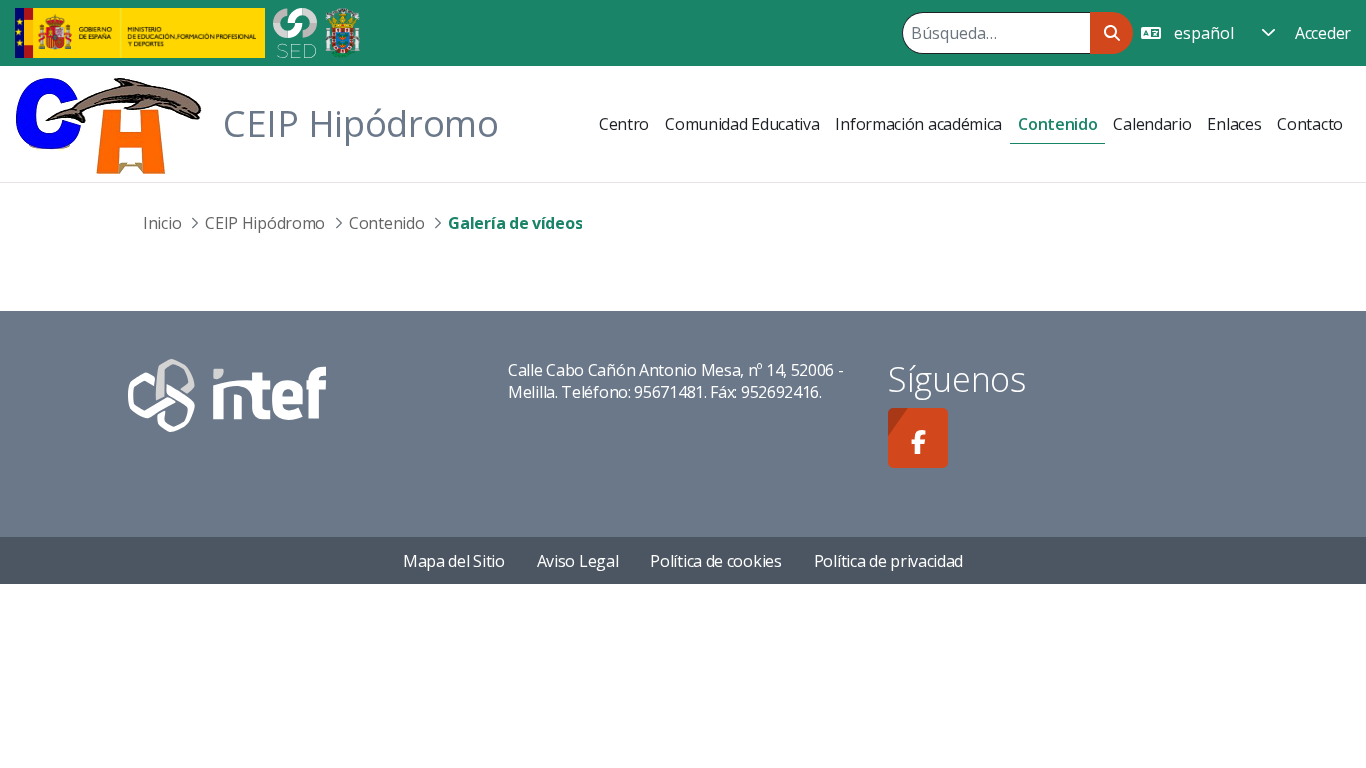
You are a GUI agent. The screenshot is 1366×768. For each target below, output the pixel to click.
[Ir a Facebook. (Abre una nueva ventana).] (918, 438)
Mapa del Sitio (454, 561)
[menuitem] (624, 124)
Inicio (162, 223)
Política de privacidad (888, 561)
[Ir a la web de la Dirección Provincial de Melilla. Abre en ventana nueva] (342, 31)
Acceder (1323, 33)
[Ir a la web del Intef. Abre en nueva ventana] (227, 394)
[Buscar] (1111, 33)
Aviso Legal (578, 561)
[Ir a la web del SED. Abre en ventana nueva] (295, 31)
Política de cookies (715, 561)
